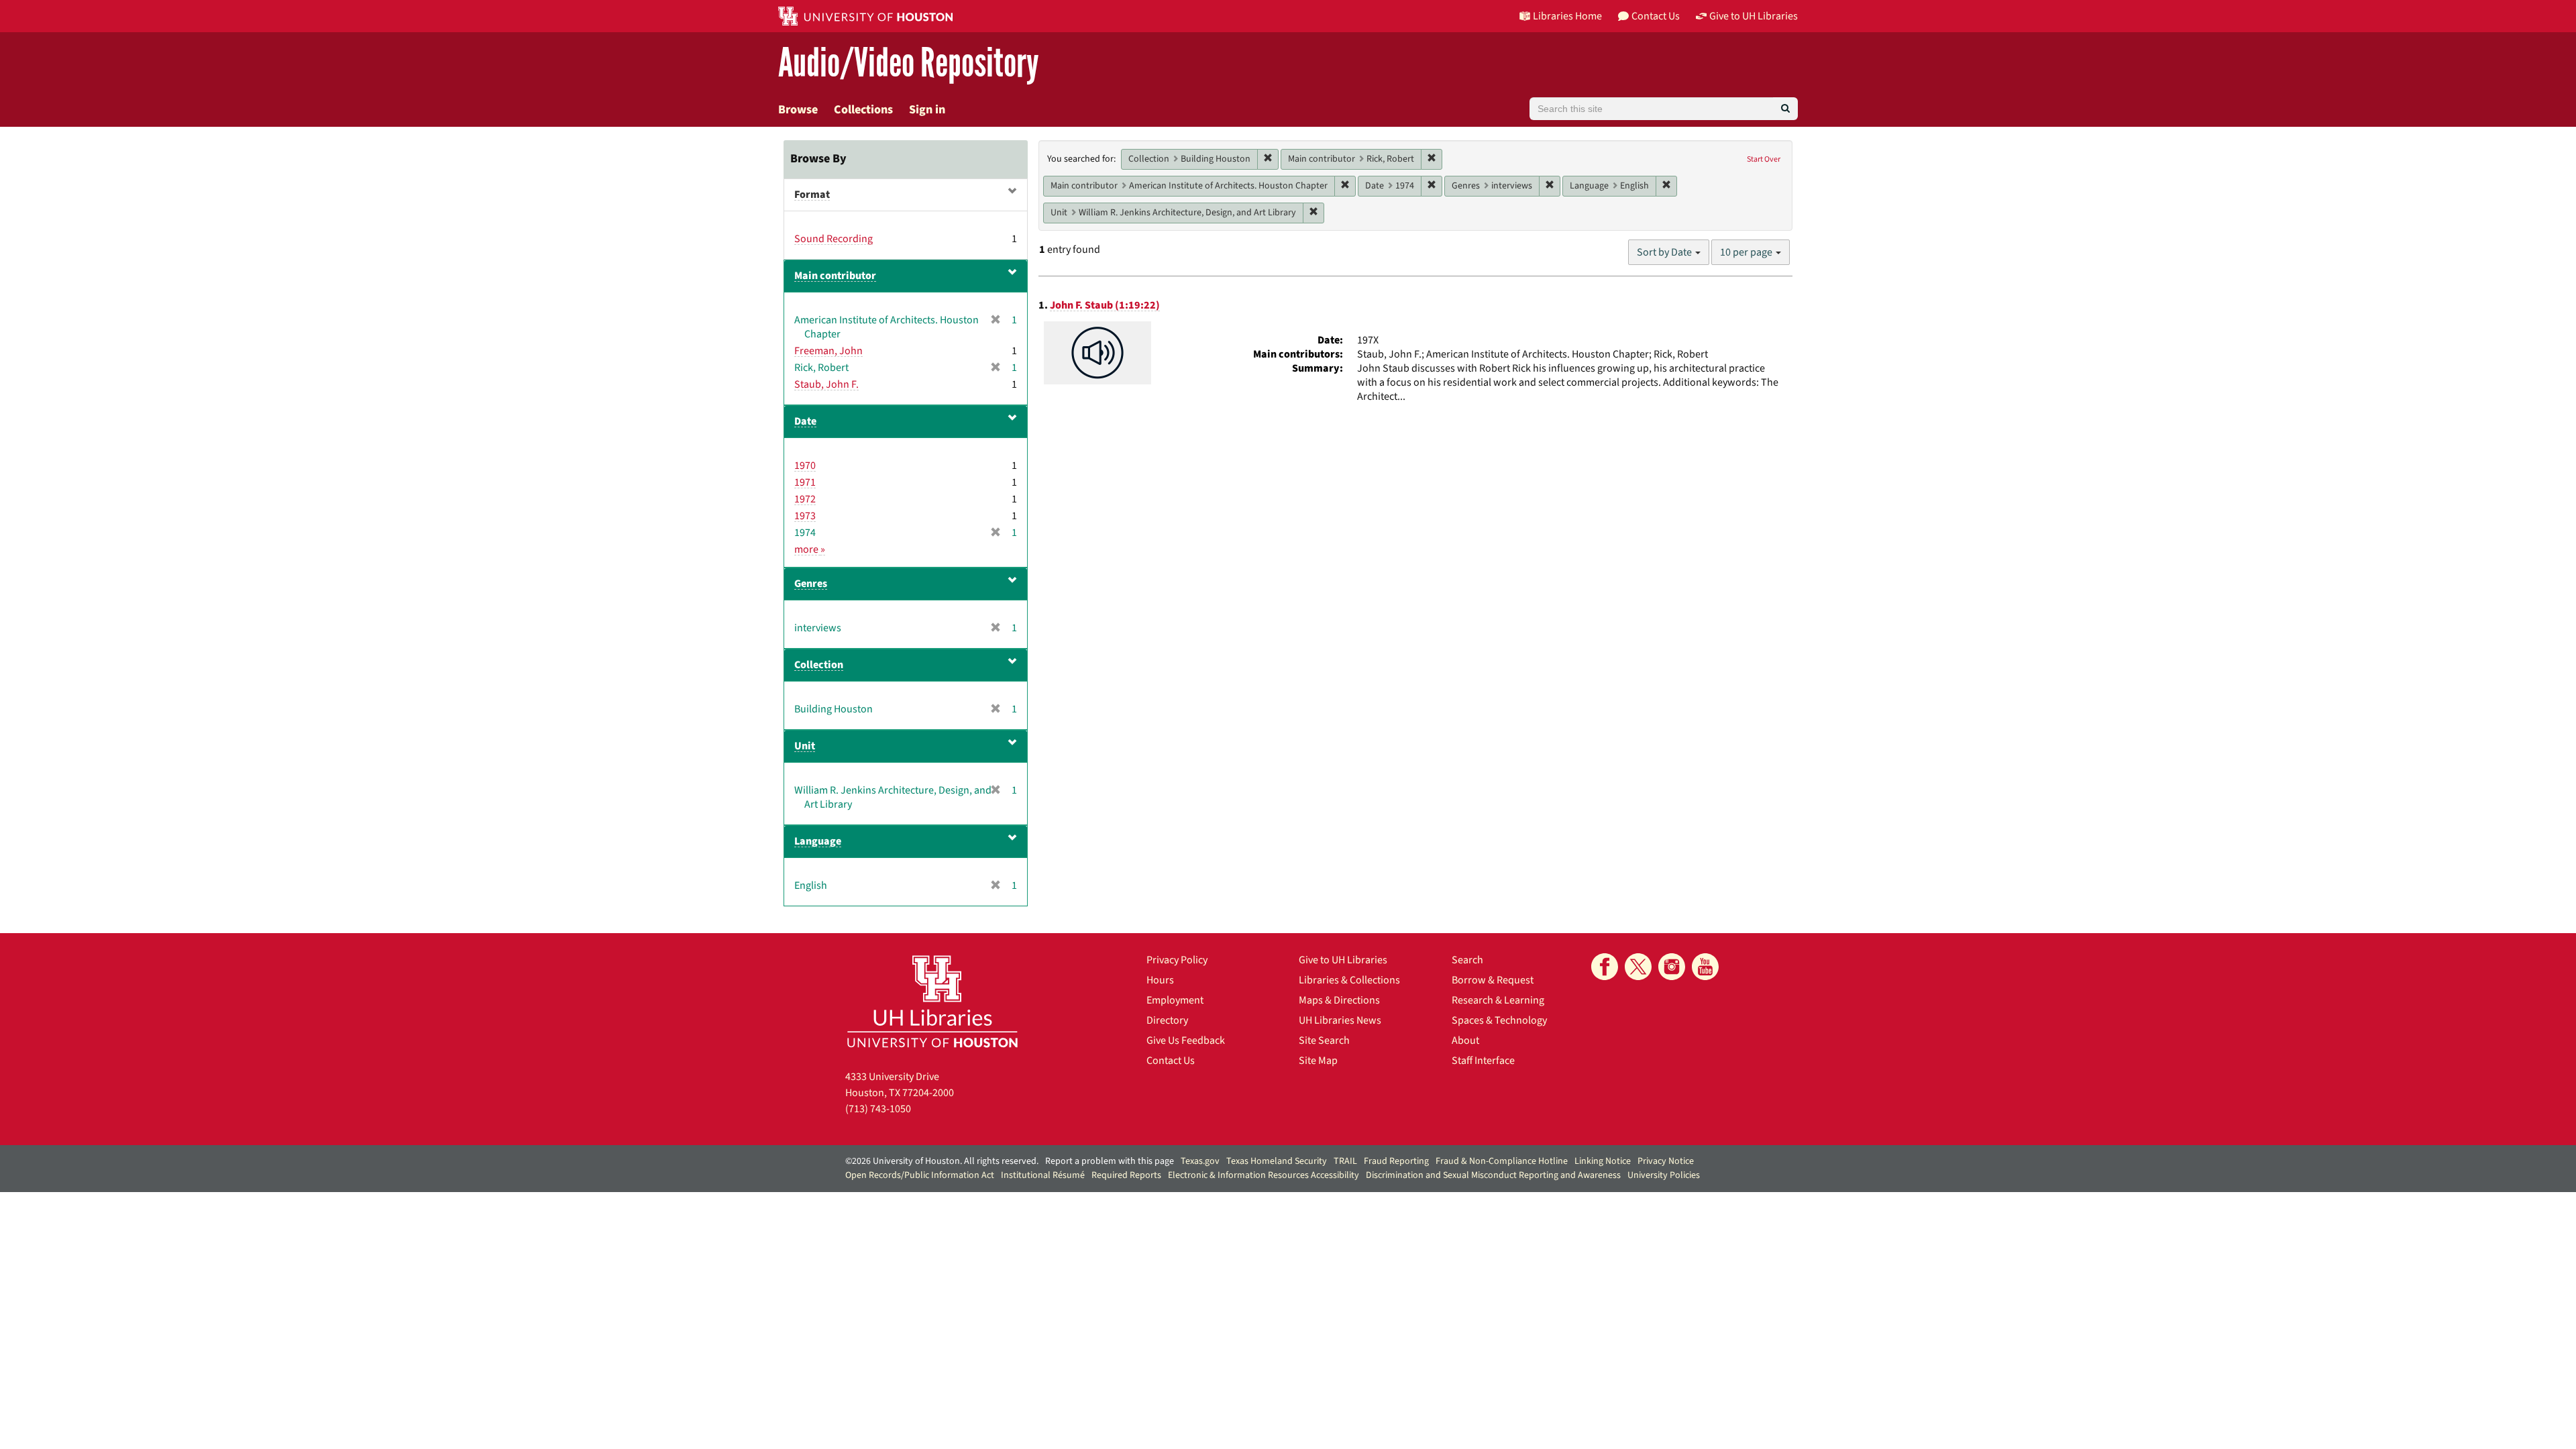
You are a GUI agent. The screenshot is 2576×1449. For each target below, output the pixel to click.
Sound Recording (834, 239)
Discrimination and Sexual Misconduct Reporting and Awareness (1493, 1175)
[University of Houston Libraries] (932, 1001)
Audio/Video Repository (909, 63)
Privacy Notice (1666, 1161)
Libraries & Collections (1349, 980)
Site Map (1318, 1061)
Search (1467, 960)
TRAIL (1345, 1161)
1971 (805, 482)
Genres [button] (811, 584)
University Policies (1664, 1175)
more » (810, 549)
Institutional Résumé (1043, 1175)
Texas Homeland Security (1277, 1161)
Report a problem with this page (1110, 1161)
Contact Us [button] (1656, 16)
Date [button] (805, 421)
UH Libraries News (1340, 1020)
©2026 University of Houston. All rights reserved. (942, 1161)
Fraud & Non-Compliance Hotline (1502, 1161)
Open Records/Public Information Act (920, 1175)
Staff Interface (1483, 1061)
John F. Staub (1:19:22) (1105, 305)
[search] (1785, 109)
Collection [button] (819, 665)
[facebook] (1605, 967)
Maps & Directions (1339, 1000)
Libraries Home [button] (1567, 16)
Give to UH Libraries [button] (1754, 16)
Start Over (1764, 159)
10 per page (1747, 252)
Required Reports (1126, 1175)
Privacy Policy (1177, 960)
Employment (1175, 1000)
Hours (1160, 980)
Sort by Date (1665, 252)
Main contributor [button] (835, 276)
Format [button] (812, 195)
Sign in (927, 110)
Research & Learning (1498, 1000)
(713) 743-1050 (878, 1109)
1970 (805, 466)
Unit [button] (805, 746)
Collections (863, 110)
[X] (1638, 967)
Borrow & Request (1493, 980)
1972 (805, 499)
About (1465, 1040)
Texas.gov (1200, 1161)
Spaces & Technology (1499, 1020)
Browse (798, 110)
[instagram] (1672, 967)
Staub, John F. (826, 384)
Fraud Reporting (1396, 1161)
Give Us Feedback (1186, 1040)
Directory (1167, 1020)
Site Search (1324, 1040)
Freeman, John (828, 351)
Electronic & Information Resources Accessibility (1264, 1175)
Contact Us (1171, 1061)
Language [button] (818, 841)
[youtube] (1705, 967)
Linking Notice (1603, 1161)
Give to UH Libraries (1343, 960)
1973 (805, 516)
